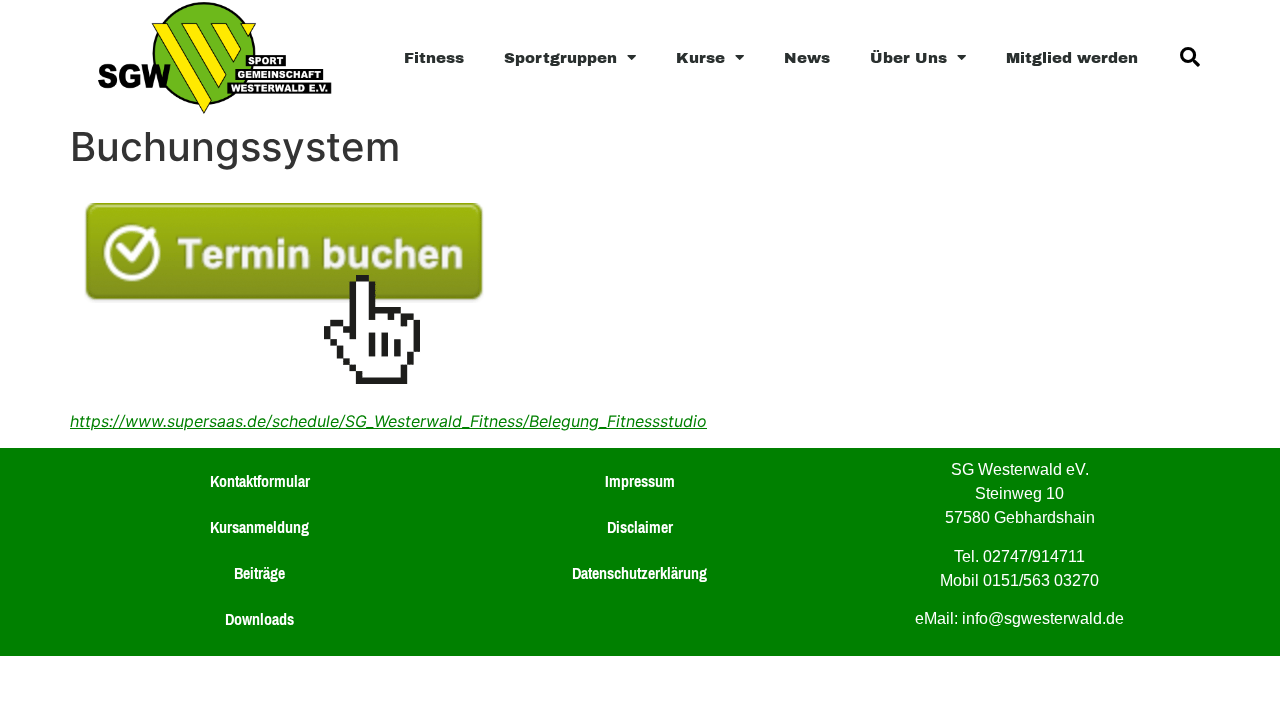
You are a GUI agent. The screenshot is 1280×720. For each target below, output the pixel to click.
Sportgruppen (560, 57)
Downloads (259, 619)
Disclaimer (640, 527)
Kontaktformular (260, 481)
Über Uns (908, 57)
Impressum (640, 481)
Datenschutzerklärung (639, 573)
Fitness (434, 57)
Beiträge (259, 573)
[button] (1190, 57)
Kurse (700, 57)
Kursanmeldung (259, 527)
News (807, 57)
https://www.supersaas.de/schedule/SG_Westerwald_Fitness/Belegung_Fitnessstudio (388, 421)
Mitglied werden (1072, 57)
